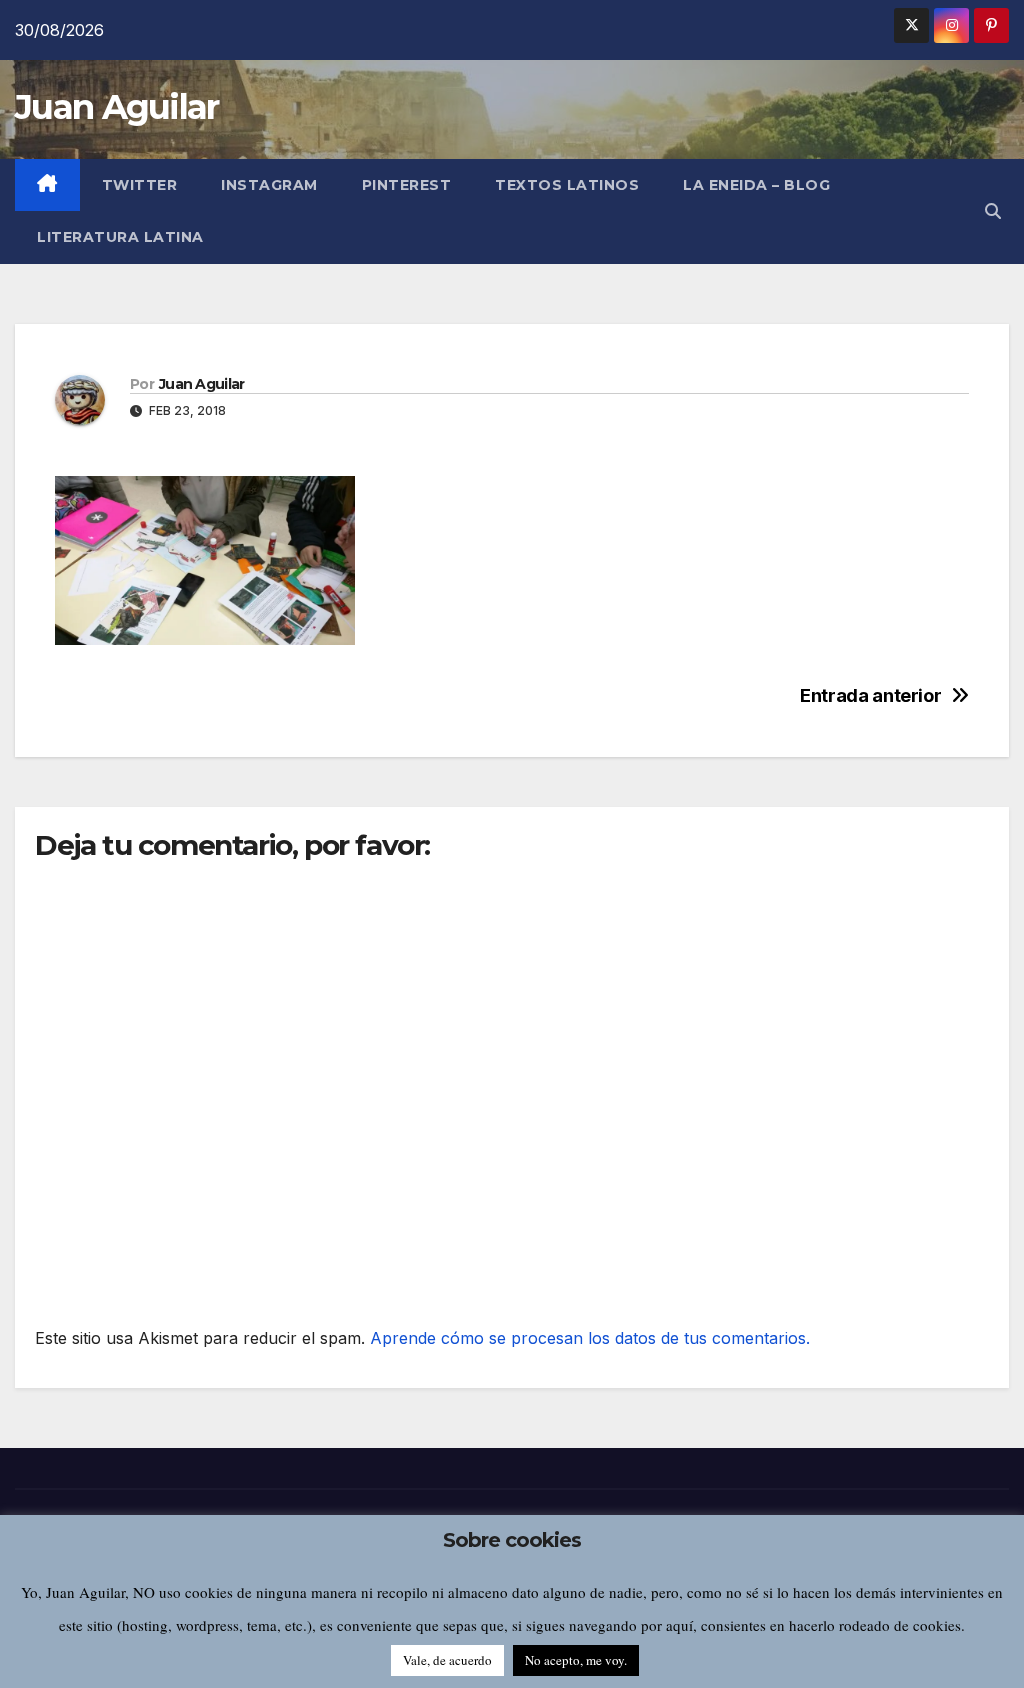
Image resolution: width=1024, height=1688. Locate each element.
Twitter (140, 185)
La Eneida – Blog (756, 185)
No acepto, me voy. (576, 1660)
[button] (993, 211)
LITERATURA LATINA (120, 237)
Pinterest (407, 185)
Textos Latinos (567, 185)
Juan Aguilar (117, 107)
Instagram (269, 185)
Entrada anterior (870, 695)
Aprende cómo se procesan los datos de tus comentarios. (590, 1338)
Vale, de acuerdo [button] (447, 1660)
